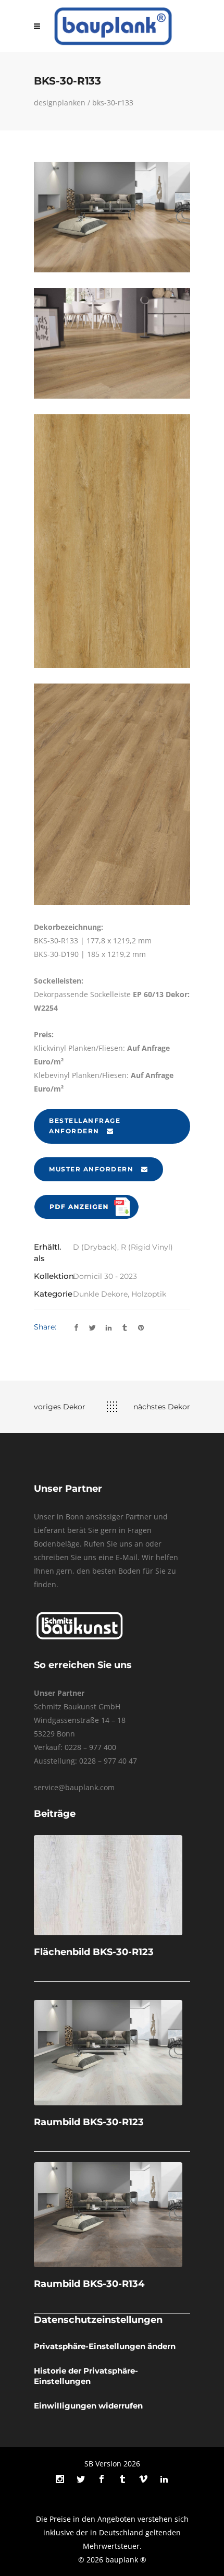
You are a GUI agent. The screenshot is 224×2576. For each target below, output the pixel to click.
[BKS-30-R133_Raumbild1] (112, 217)
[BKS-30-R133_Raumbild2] (112, 343)
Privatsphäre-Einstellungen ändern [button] (105, 2346)
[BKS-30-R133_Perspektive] (112, 794)
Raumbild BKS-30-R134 (89, 2284)
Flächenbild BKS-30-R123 (94, 1952)
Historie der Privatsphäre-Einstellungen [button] (86, 2376)
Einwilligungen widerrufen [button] (88, 2406)
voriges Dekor (60, 1407)
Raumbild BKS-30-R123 (89, 2122)
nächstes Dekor (162, 1407)
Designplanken (60, 103)
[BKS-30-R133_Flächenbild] (112, 541)
